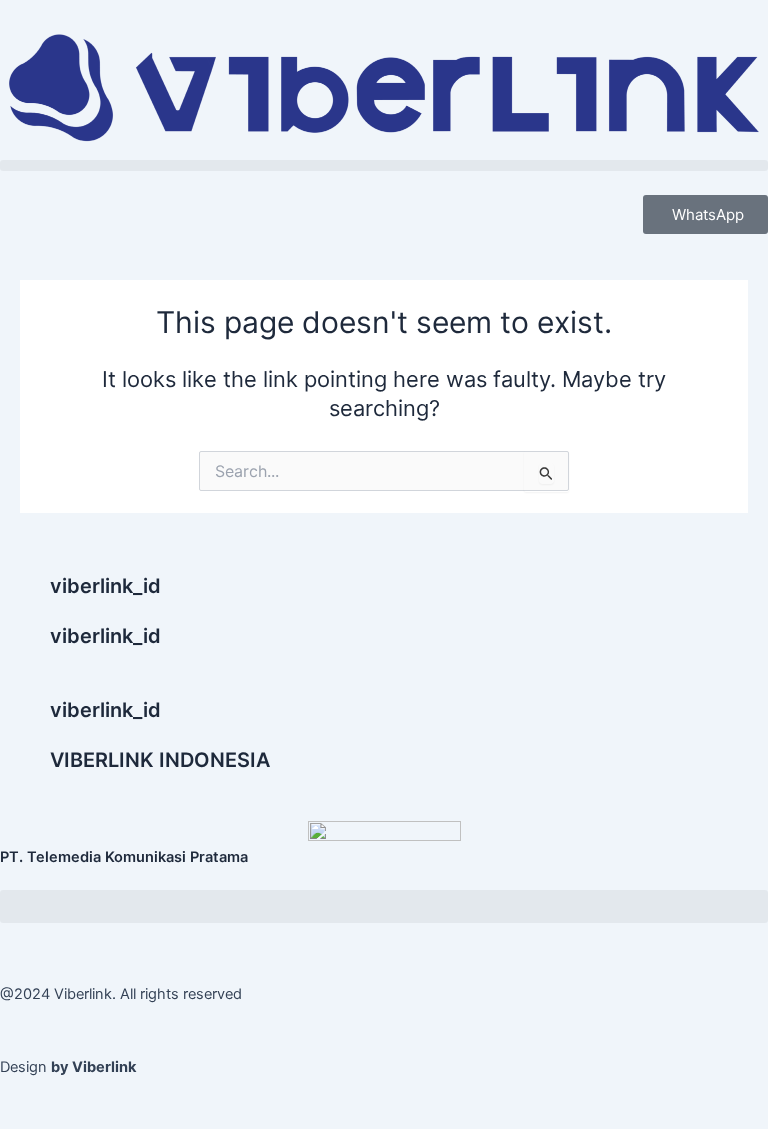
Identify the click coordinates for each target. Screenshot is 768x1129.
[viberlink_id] (25, 598)
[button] (384, 165)
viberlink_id (105, 586)
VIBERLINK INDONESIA (160, 760)
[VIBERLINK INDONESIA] (25, 772)
